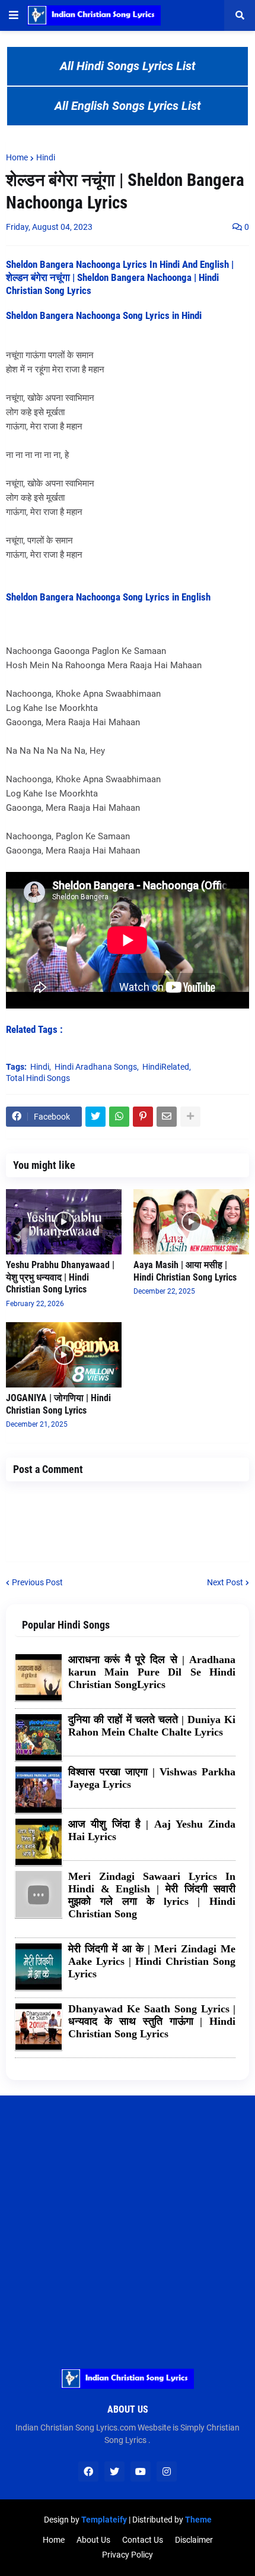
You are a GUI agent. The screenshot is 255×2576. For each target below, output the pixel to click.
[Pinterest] (143, 1117)
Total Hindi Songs (38, 1078)
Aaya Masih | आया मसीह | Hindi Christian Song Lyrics (185, 1271)
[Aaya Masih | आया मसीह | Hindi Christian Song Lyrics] (191, 1222)
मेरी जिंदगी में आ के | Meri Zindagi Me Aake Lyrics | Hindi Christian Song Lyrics (152, 1961)
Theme (198, 2520)
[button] (14, 15)
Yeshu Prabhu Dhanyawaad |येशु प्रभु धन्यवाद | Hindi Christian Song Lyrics (60, 1277)
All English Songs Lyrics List (128, 106)
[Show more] (190, 1117)
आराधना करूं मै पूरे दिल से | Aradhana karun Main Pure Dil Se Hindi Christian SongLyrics (152, 1672)
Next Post (225, 1582)
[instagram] (167, 2471)
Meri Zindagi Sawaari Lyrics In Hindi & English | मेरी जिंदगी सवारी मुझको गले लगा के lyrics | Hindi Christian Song (152, 1895)
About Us (93, 2540)
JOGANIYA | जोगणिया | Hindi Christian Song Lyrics (58, 1404)
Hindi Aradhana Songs (96, 1067)
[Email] (167, 1117)
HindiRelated (166, 1067)
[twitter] (114, 2471)
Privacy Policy (128, 2555)
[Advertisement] (128, 2223)
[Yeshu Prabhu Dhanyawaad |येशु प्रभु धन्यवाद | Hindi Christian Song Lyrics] (64, 1222)
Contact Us (143, 2540)
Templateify (104, 2520)
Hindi (46, 157)
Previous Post (37, 1582)
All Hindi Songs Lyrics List (128, 66)
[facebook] (88, 2471)
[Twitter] (95, 1117)
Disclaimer (194, 2540)
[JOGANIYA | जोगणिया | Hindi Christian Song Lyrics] (64, 1355)
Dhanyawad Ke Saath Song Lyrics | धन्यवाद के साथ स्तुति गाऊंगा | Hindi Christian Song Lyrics (152, 2021)
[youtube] (141, 2471)
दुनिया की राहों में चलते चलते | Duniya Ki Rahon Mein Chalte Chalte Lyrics (152, 1726)
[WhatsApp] (119, 1117)
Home (17, 157)
